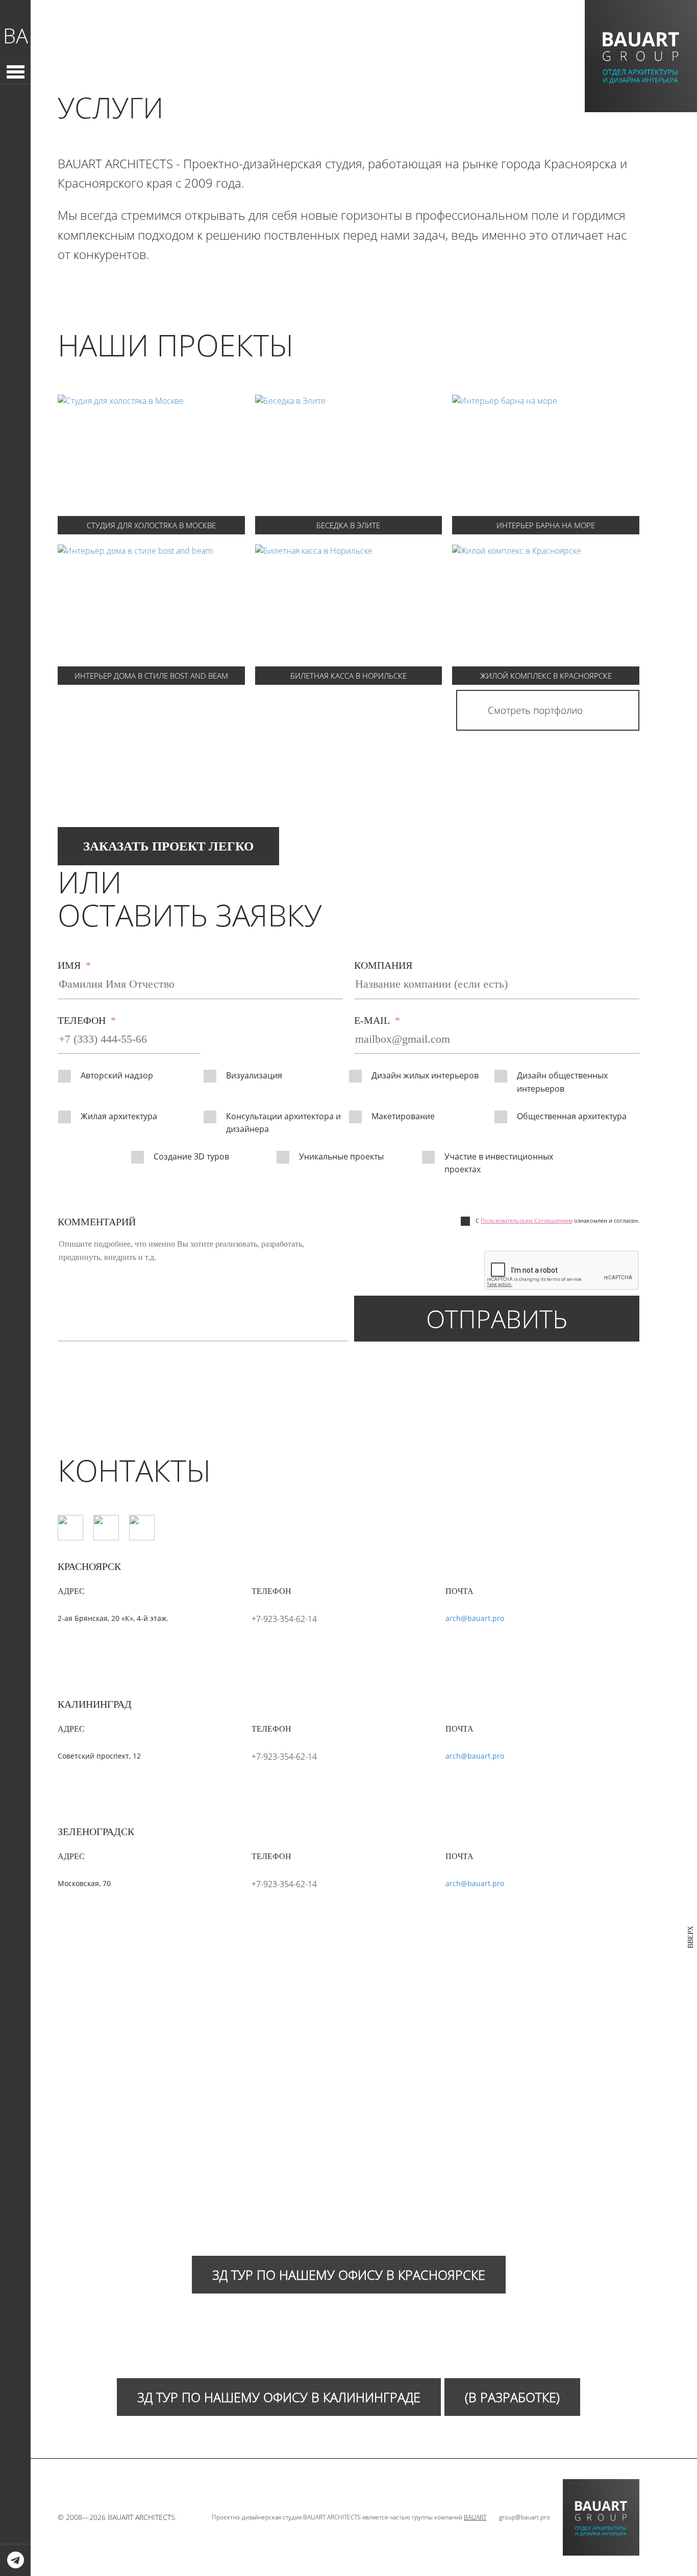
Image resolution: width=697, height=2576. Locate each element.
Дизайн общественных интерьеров (562, 1082)
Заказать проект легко (168, 846)
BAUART (475, 2517)
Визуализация (254, 1075)
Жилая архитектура (119, 1116)
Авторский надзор (117, 1075)
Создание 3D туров (191, 1156)
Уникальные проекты (341, 1156)
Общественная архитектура (572, 1116)
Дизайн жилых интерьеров (425, 1075)
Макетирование (403, 1116)
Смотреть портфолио (535, 710)
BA (16, 35)
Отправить (497, 1319)
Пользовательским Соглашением (527, 1220)
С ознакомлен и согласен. (557, 1220)
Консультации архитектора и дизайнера (283, 1123)
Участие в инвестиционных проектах (499, 1163)
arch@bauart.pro (475, 1618)
